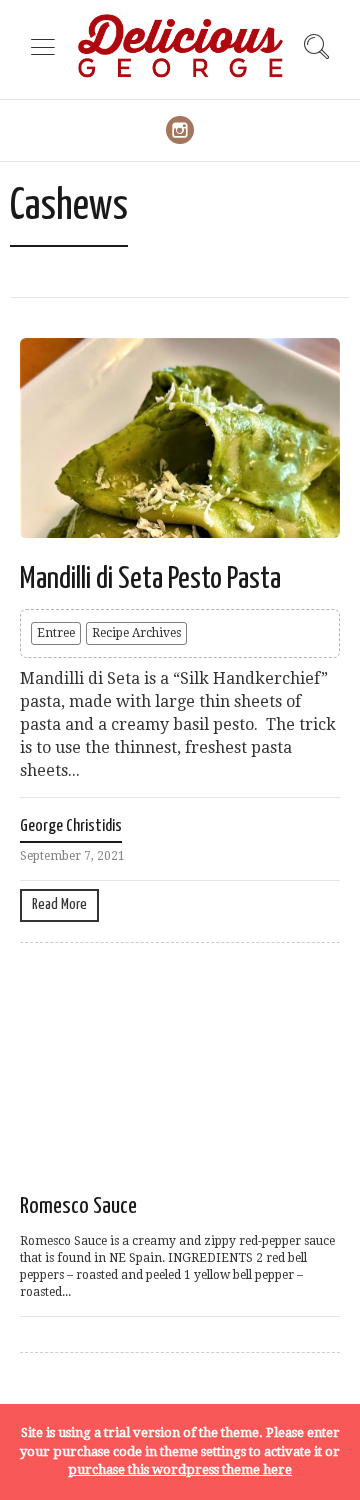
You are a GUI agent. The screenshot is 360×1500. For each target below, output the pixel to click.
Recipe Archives (136, 633)
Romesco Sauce (78, 1206)
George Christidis (71, 826)
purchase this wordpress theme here (180, 1469)
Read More (59, 904)
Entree (56, 633)
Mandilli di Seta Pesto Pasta (150, 579)
